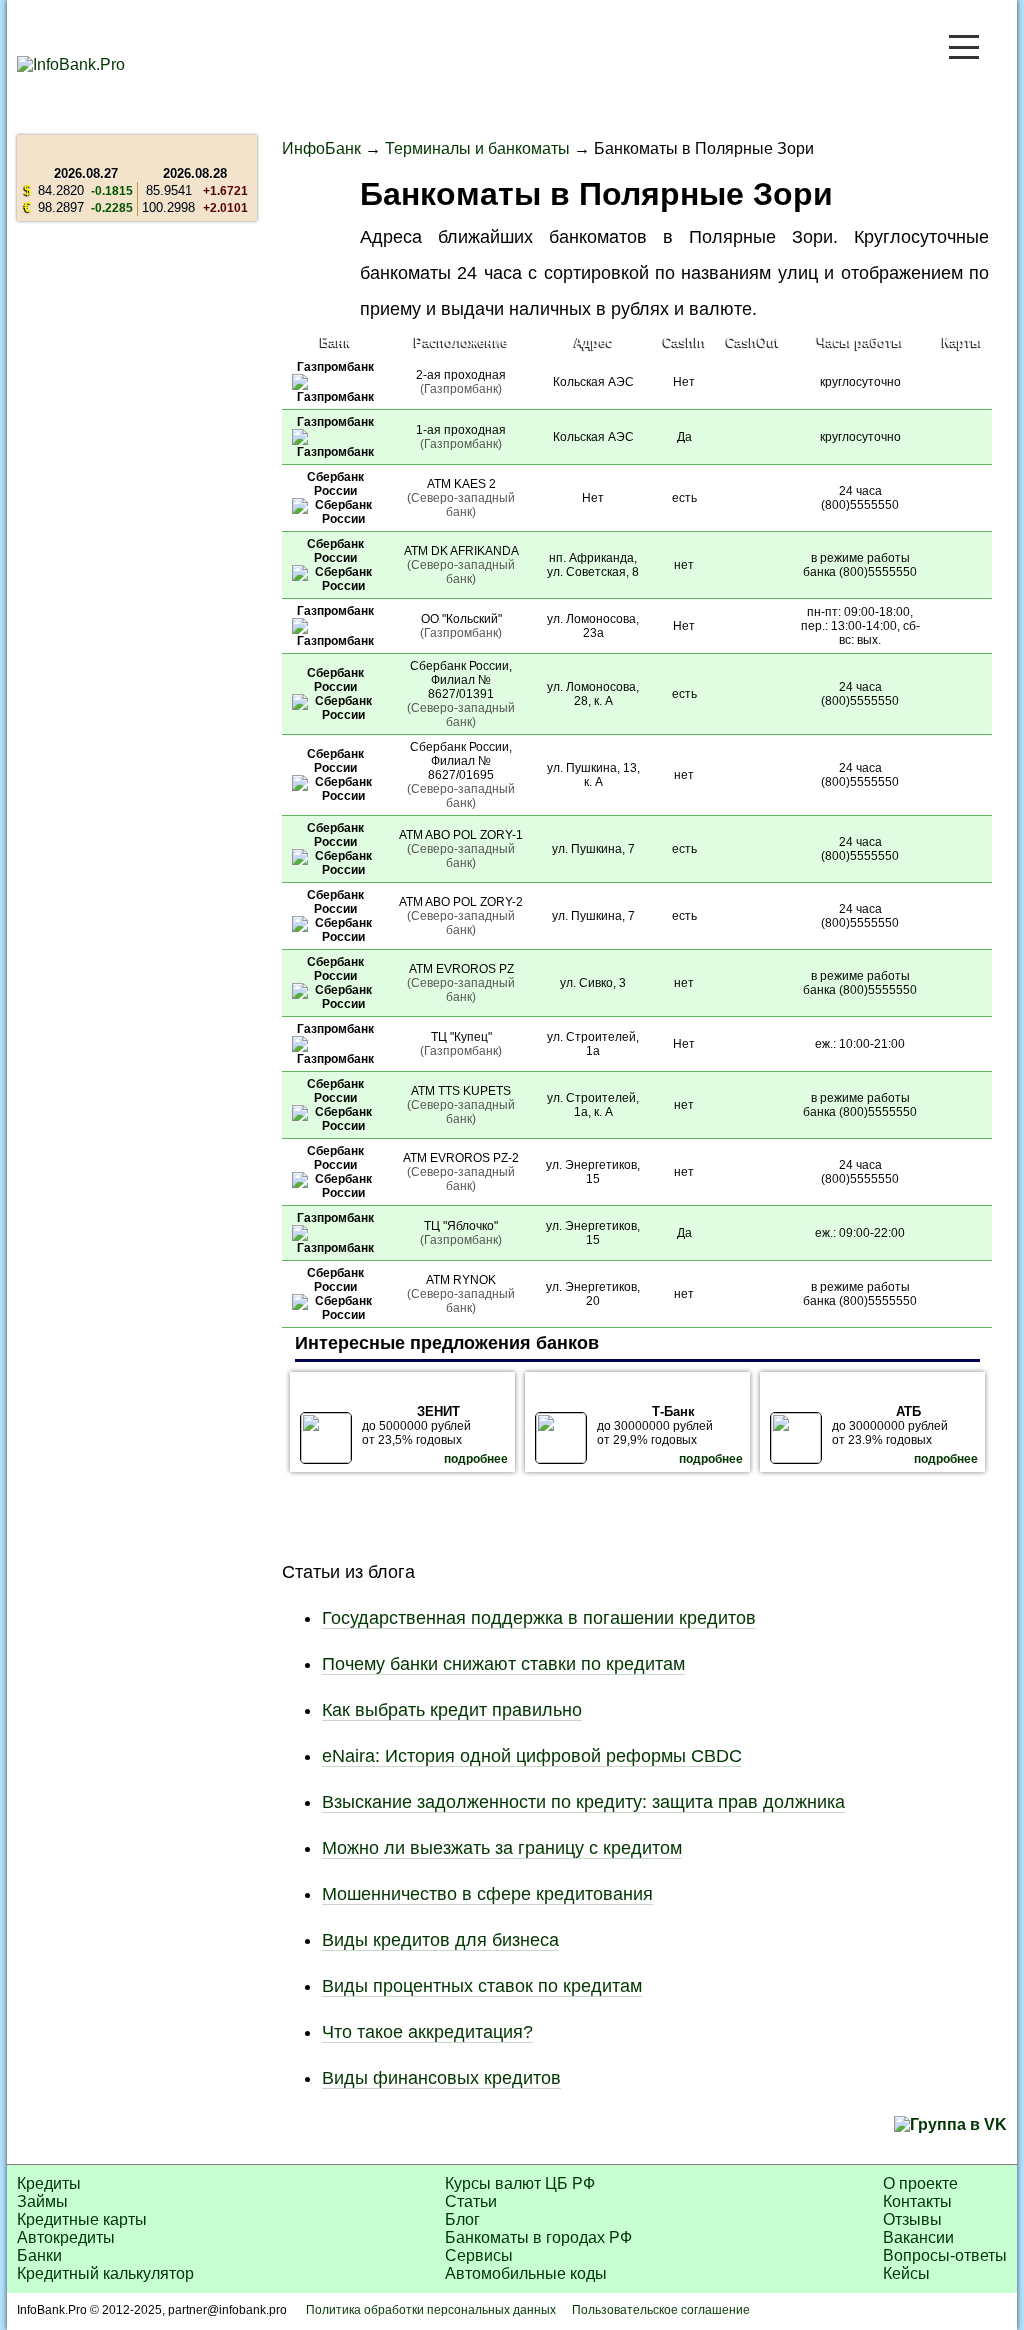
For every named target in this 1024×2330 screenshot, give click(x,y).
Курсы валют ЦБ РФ (520, 2183)
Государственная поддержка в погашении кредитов (539, 1618)
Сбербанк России (335, 484)
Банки (39, 2255)
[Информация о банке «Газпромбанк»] (335, 397)
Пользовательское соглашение (661, 2310)
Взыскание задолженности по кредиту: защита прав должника (583, 1802)
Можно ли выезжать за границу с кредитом (502, 1848)
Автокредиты (66, 2237)
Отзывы (912, 2219)
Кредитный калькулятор (105, 2273)
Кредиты (49, 2183)
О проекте (920, 2183)
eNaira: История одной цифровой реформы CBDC (532, 1756)
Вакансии (918, 2237)
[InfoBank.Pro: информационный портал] (71, 64)
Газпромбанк (335, 367)
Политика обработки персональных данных (431, 2310)
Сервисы (479, 2255)
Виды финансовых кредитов (441, 2078)
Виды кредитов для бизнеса (440, 1940)
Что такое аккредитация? (427, 2032)
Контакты (917, 2201)
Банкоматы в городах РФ (538, 2237)
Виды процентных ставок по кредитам (482, 1986)
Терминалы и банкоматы (477, 148)
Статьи (471, 2201)
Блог (462, 2219)
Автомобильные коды (526, 2273)
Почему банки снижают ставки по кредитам (503, 1664)
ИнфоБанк (321, 148)
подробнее (476, 1459)
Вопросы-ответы (945, 2255)
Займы (42, 2201)
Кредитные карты (82, 2219)
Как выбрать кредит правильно (452, 1710)
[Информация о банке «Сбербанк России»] (335, 519)
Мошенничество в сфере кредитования (487, 1894)
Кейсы (906, 2273)
